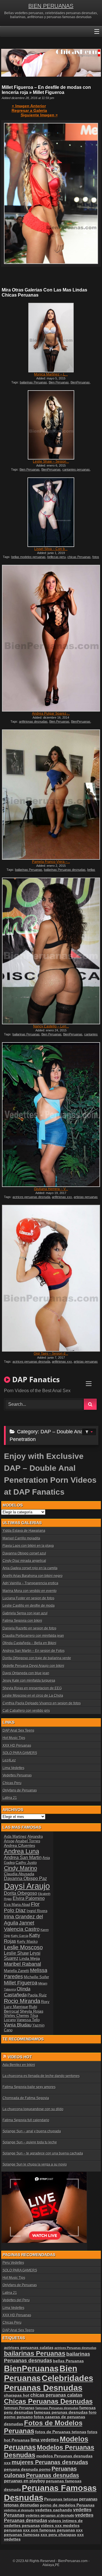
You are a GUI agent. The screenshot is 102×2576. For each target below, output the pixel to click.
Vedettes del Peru (16, 2300)
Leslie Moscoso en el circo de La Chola (33, 1696)
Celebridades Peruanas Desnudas (49, 2383)
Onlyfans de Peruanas (20, 1790)
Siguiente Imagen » (39, 115)
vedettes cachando (54, 2510)
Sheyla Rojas (32, 2011)
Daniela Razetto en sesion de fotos (29, 1628)
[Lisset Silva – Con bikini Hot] (51, 512)
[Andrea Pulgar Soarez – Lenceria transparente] (51, 638)
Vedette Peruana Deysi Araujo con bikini (33, 1666)
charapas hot (17, 2395)
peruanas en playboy (25, 2481)
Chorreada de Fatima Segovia (26, 2098)
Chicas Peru (12, 1783)
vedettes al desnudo (19, 2510)
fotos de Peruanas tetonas (61, 2432)
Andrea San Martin (23, 1857)
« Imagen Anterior (29, 106)
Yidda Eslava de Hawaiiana (24, 1531)
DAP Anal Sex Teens (18, 1730)
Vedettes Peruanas (17, 1775)
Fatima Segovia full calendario (26, 2120)
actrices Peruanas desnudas (75, 2348)
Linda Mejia (30, 1958)
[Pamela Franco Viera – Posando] (51, 795)
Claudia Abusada (19, 1874)
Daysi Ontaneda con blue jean (26, 1673)
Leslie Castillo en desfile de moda (29, 1606)
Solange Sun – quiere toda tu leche (30, 2142)
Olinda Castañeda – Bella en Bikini (29, 1643)
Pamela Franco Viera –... (51, 862)
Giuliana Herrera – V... (51, 1189)
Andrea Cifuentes (20, 1845)
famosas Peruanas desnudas (57, 2408)
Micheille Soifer (36, 1977)
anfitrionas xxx (62, 1197)
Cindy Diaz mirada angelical (24, 1561)
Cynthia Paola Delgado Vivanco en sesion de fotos (42, 1703)
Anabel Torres (28, 1841)
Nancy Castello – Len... (51, 1026)
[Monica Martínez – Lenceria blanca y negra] (51, 337)
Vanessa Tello (28, 2020)
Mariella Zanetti (17, 1971)
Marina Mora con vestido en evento (30, 1591)
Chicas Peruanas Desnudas (48, 2401)
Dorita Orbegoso (21, 1893)
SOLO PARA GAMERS (20, 1753)
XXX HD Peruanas (17, 1746)
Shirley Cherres (17, 2016)
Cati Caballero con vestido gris (26, 1711)
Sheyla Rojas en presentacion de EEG (32, 1688)
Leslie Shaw (16, 1953)
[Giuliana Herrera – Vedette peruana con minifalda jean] (51, 1115)
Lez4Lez (9, 1760)
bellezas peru (57, 557)
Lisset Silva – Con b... (51, 549)
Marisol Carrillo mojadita (21, 1538)
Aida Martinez (15, 1836)
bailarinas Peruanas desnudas (65, 870)
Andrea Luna (22, 1851)
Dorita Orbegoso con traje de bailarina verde (37, 1658)
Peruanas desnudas (53, 2475)
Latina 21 (10, 1798)
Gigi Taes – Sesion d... (51, 1354)
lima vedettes (45, 2440)
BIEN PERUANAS (51, 6)
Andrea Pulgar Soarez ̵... (51, 714)
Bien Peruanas (59, 382)
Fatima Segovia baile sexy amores (29, 2087)
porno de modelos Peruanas (67, 2505)
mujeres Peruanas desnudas (50, 2462)
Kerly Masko (27, 1942)
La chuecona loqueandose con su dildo (33, 2109)
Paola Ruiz (37, 1995)
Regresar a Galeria (29, 110)
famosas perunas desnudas (61, 2412)
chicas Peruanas (79, 557)
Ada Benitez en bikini (19, 2065)
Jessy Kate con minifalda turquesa (29, 1681)
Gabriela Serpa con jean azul (25, 1613)
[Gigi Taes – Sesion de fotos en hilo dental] (51, 1278)
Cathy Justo (26, 1862)
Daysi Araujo (27, 1886)
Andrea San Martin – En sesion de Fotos (34, 1651)
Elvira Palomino (29, 1898)
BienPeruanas (80, 382)
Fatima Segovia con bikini (22, 1621)
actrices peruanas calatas (29, 2348)
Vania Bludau (18, 2025)
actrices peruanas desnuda (31, 1197)
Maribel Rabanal (23, 1964)
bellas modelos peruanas (28, 557)
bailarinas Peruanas (33, 382)
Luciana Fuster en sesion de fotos (28, 1598)
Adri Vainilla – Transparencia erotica (30, 1583)
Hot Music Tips (14, 1738)
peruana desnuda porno (27, 2469)
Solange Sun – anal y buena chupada (32, 2131)
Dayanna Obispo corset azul (24, 1553)
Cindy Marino (21, 1868)
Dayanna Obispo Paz (25, 1878)
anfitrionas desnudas (33, 721)
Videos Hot (20, 2057)
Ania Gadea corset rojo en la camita (30, 1568)
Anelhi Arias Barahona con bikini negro (33, 1576)
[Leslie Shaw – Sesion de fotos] (51, 425)
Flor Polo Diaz (22, 1907)
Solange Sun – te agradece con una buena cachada (43, 2153)
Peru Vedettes (13, 2263)
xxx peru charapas (58, 2535)
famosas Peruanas (19, 2408)
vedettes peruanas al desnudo (50, 2515)
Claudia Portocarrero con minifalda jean (33, 1636)
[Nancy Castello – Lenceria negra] (51, 951)
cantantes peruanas (76, 469)
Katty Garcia (20, 1936)
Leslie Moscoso (23, 1947)
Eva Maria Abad (17, 1905)
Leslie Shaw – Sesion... (51, 462)
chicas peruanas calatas (56, 2395)
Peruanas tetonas (61, 2499)
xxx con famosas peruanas (49, 2530)
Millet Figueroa (21, 1983)
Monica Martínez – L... (51, 374)
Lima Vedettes (13, 1768)
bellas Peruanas (68, 2361)
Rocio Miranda (22, 2001)
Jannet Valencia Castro (22, 1926)
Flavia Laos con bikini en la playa (28, 1546)
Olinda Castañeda (17, 1992)
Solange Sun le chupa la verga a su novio (35, 2164)
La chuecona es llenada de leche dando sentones (41, 2076)
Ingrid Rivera (37, 1911)
